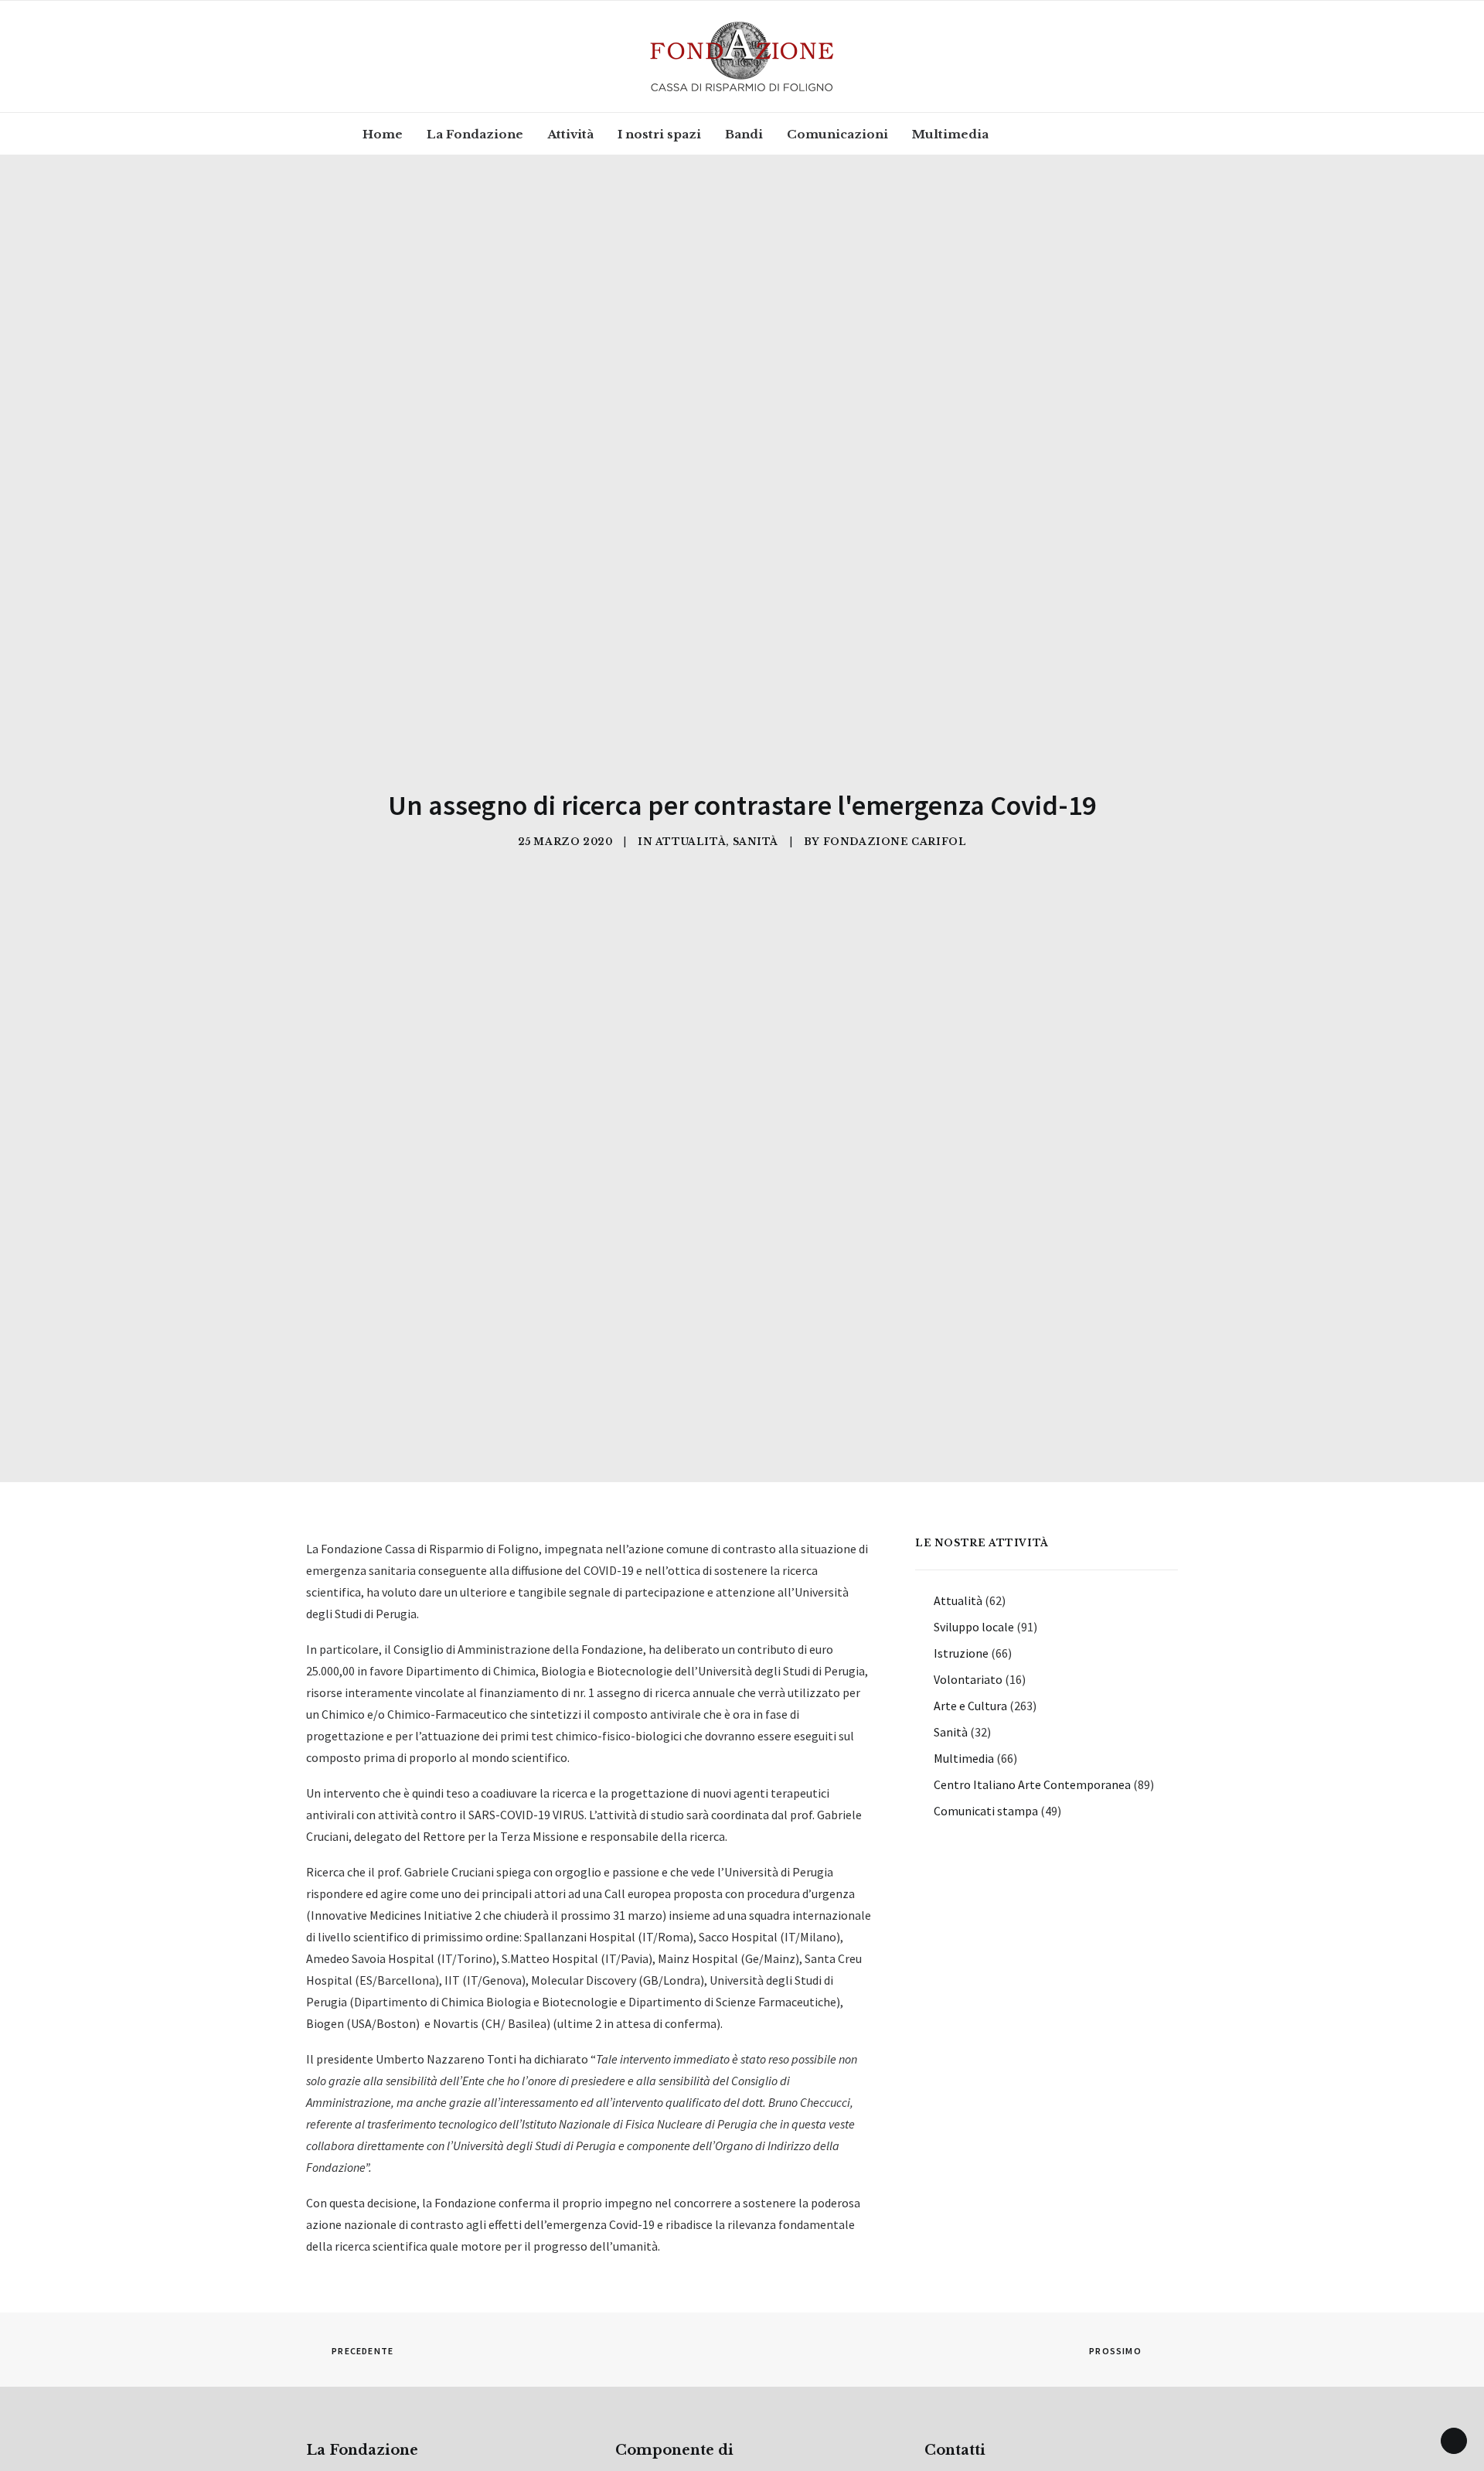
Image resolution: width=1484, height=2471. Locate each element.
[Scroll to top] (1454, 2439)
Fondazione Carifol (895, 842)
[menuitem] (383, 134)
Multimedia (950, 134)
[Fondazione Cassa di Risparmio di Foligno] (742, 56)
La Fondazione (475, 134)
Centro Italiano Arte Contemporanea (1032, 1784)
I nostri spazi (659, 134)
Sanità (756, 842)
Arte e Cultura (970, 1706)
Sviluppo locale (974, 1627)
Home (383, 134)
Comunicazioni (837, 134)
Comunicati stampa (986, 1811)
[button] (1028, 134)
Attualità (691, 842)
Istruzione (961, 1653)
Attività (570, 134)
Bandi (744, 134)
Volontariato (968, 1679)
